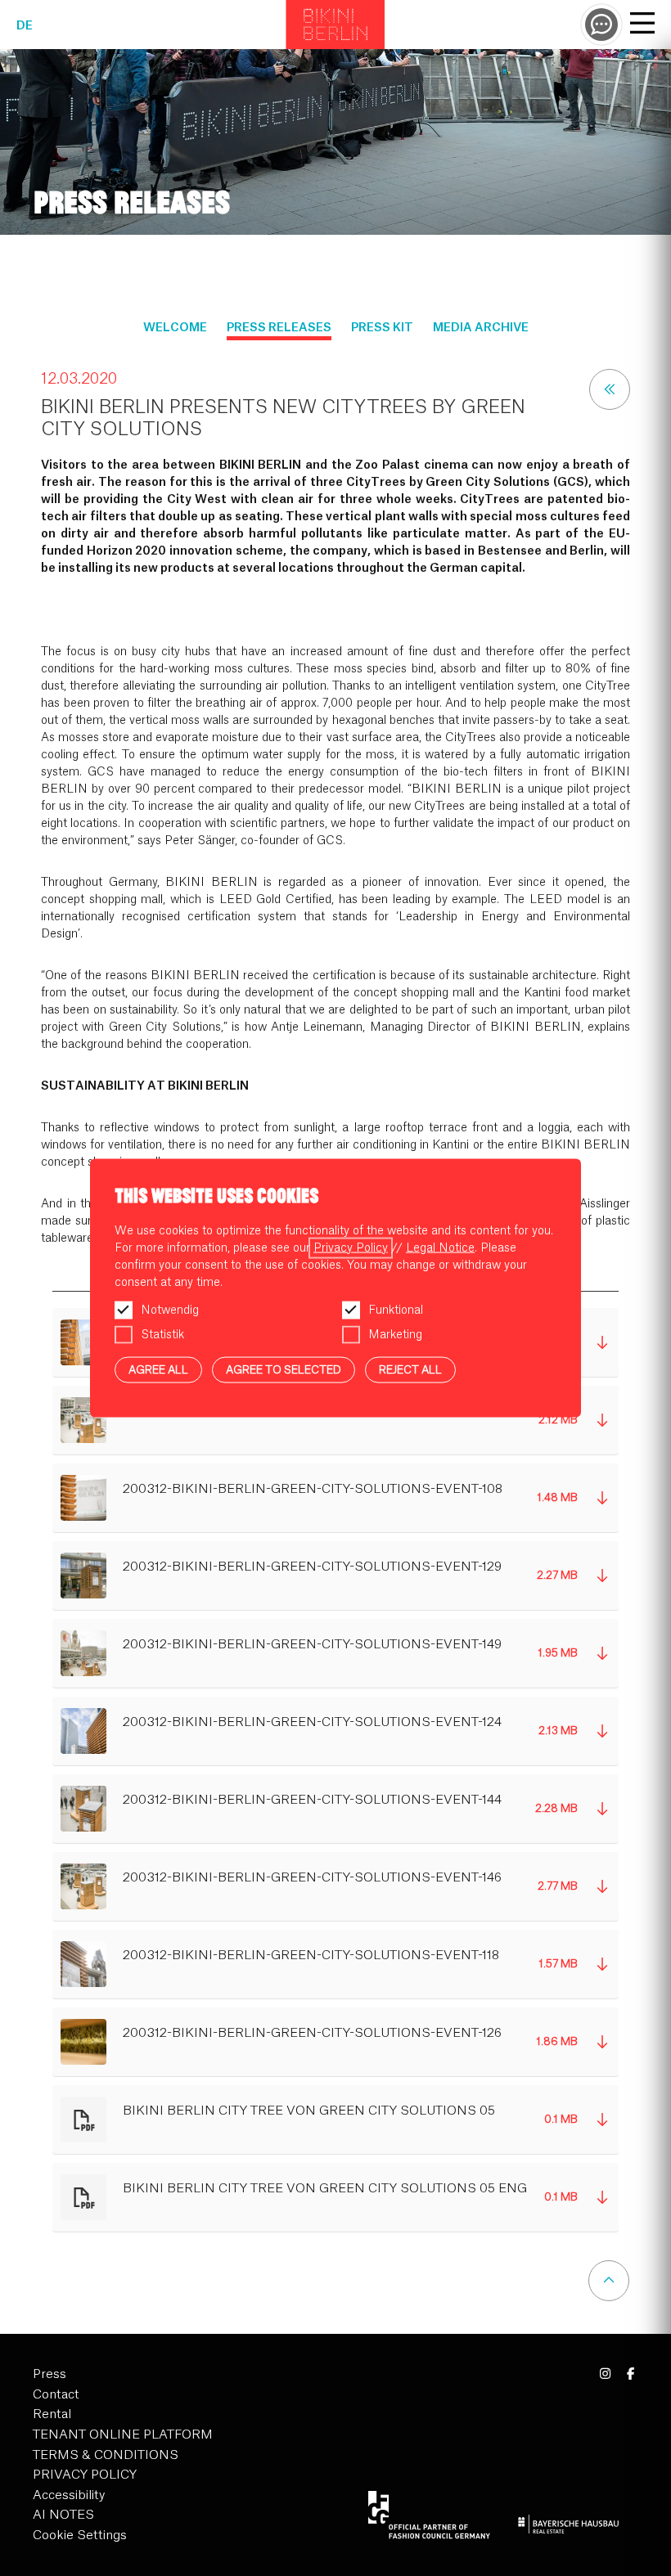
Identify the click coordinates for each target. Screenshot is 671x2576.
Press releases (279, 328)
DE (25, 26)
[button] (335, 1421)
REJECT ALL (410, 1369)
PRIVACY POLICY (85, 2475)
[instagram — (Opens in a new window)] (606, 2374)
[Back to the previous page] (610, 389)
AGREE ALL (158, 1369)
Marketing (395, 1334)
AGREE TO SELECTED (284, 1369)
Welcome (175, 328)
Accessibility (69, 2495)
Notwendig (170, 1310)
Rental (52, 2414)
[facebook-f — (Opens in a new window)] (630, 2374)
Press (50, 2374)
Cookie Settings (80, 2536)
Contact (56, 2395)
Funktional (396, 1310)
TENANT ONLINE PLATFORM (123, 2435)
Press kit (382, 328)
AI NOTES (63, 2515)
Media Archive (481, 328)
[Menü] (642, 25)
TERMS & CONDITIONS (106, 2455)
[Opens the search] (601, 25)
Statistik (162, 1334)
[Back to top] (609, 2281)
